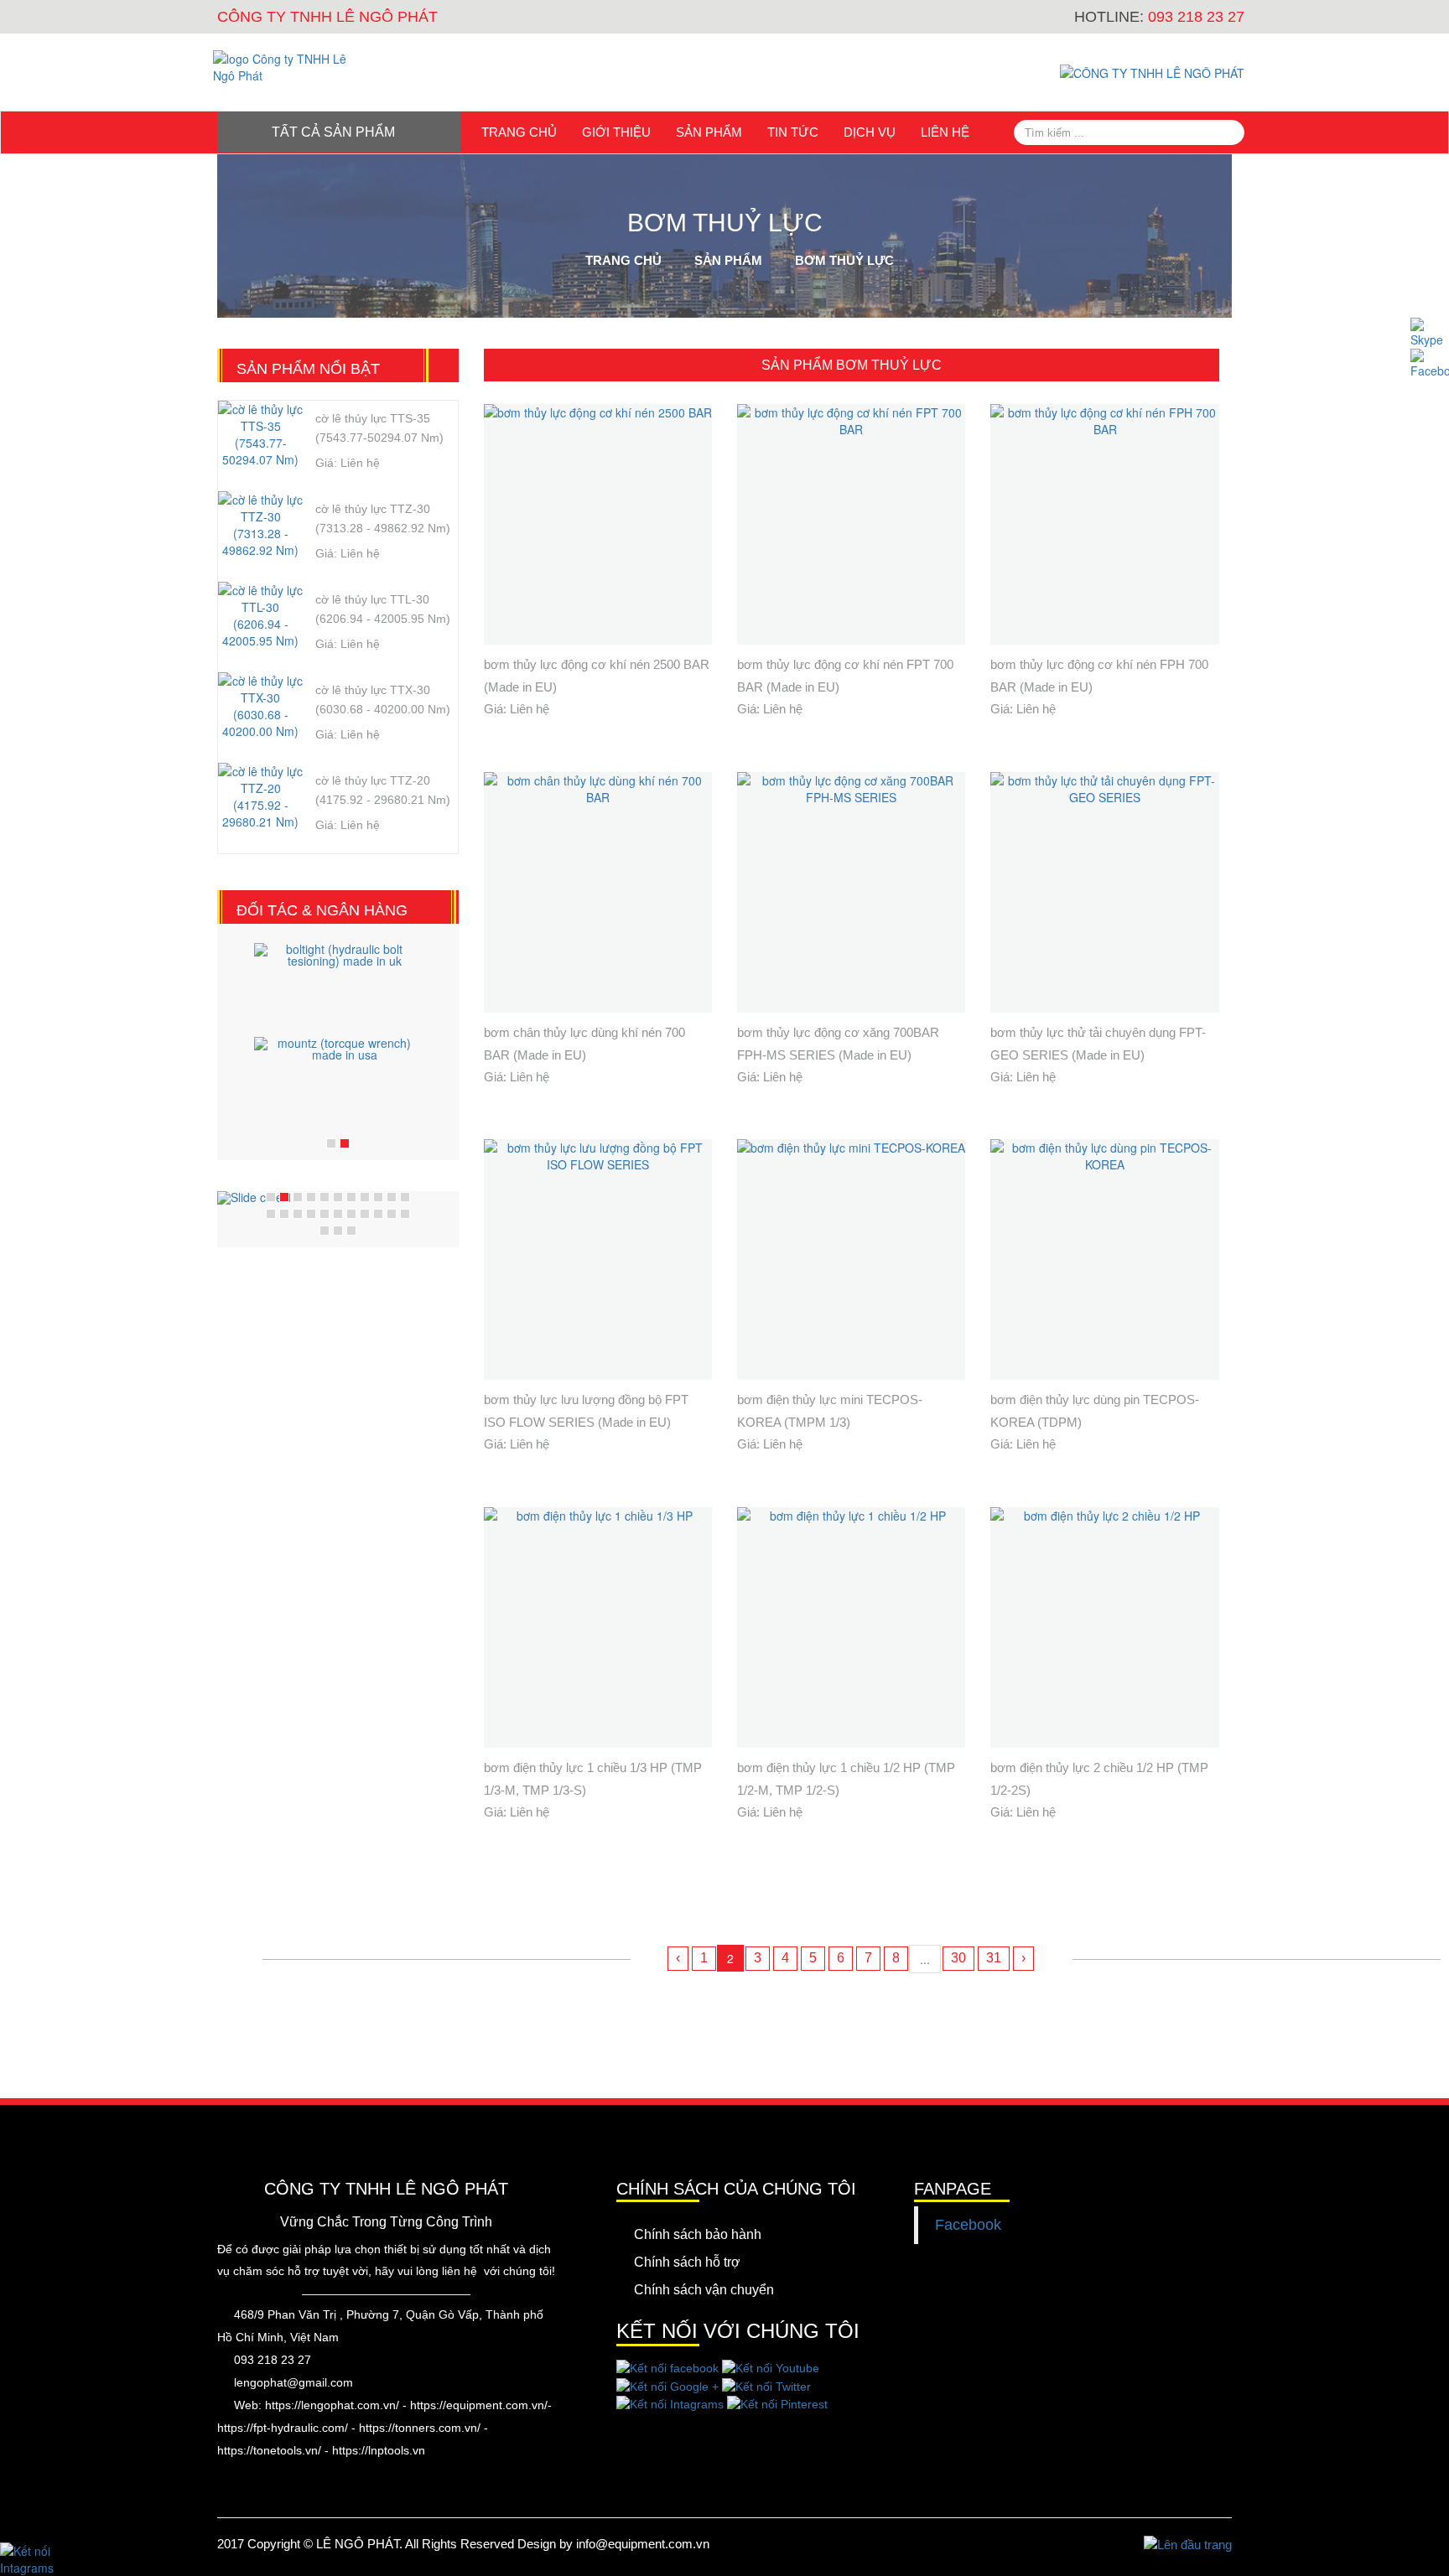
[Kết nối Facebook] (1430, 364)
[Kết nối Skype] (1430, 333)
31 (994, 1958)
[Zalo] (42, 2559)
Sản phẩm (709, 132)
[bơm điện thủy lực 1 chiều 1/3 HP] (598, 1627)
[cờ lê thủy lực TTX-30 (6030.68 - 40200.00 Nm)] (260, 718)
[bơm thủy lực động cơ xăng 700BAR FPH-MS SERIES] (851, 892)
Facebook (968, 2225)
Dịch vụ (870, 132)
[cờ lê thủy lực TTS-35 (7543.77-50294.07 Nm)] (260, 446)
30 (958, 1958)
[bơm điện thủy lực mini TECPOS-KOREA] (851, 1259)
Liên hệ (945, 132)
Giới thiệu (616, 132)
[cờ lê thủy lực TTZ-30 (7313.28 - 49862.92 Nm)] (260, 536)
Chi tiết (667, 659)
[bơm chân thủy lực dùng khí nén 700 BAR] (598, 892)
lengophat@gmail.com (293, 2382)
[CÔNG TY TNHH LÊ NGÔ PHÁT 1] (1152, 72)
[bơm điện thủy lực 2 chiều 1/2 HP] (1104, 1627)
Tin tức (793, 132)
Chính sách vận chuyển (704, 2290)
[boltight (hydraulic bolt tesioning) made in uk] (338, 986)
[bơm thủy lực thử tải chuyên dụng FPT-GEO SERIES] (1104, 892)
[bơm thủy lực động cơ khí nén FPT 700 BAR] (851, 524)
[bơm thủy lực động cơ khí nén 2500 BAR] (598, 524)
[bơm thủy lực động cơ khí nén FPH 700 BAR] (1104, 524)
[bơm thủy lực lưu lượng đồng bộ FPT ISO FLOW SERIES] (598, 1259)
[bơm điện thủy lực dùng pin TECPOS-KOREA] (1104, 1259)
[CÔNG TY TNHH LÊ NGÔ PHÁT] (291, 67)
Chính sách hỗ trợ (687, 2262)
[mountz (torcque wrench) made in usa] (338, 1080)
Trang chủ (519, 132)
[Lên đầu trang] (1188, 2544)
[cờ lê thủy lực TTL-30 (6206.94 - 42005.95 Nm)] (260, 627)
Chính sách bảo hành (698, 2234)
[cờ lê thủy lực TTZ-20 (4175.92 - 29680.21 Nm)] (260, 808)
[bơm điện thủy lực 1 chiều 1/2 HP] (851, 1627)
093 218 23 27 (273, 2360)
